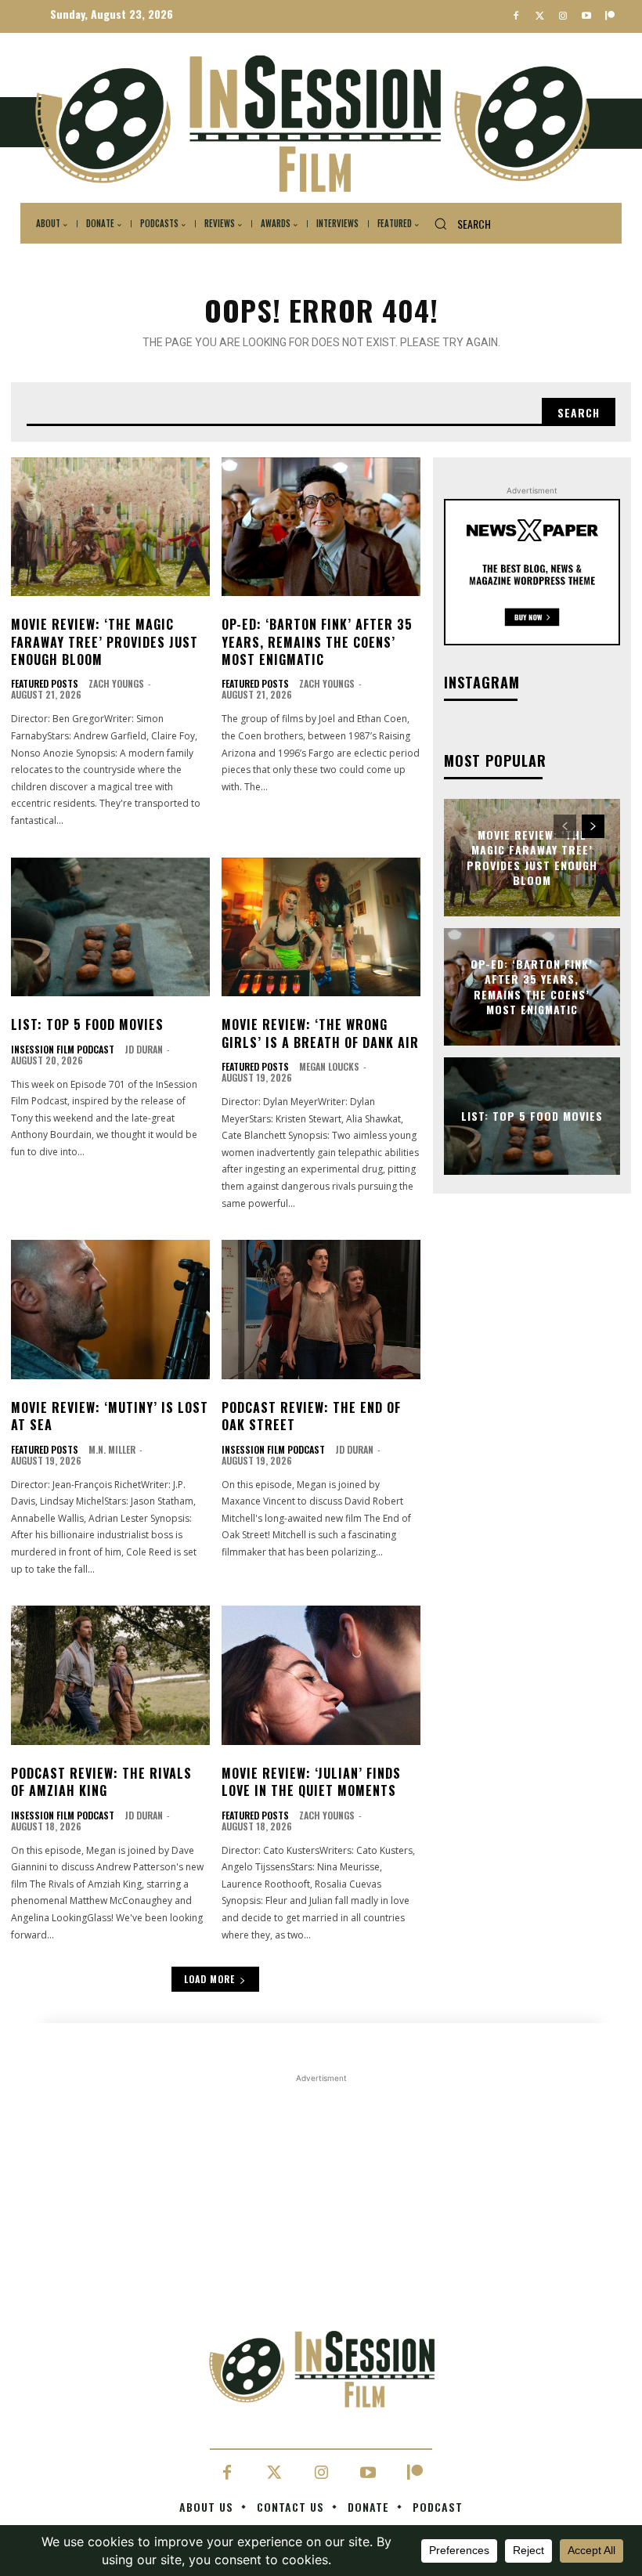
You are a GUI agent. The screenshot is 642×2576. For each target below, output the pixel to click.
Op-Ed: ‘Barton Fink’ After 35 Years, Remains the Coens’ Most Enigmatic (317, 642)
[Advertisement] (321, 2196)
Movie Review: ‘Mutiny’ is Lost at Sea (110, 1416)
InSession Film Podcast (63, 1050)
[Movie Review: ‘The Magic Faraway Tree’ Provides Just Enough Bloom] (110, 527)
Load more (209, 1979)
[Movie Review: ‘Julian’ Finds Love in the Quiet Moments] (321, 1675)
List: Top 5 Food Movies (87, 1024)
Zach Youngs (116, 683)
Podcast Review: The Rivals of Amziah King (101, 1782)
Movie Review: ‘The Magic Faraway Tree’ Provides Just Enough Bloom (105, 642)
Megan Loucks (329, 1066)
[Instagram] (563, 17)
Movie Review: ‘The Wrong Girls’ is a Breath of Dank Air (320, 1033)
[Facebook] (516, 17)
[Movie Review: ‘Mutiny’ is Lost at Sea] (110, 1310)
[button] (457, 224)
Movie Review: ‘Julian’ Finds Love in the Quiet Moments (311, 1782)
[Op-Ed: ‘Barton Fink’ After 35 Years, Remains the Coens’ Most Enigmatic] (321, 527)
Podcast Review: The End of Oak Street (311, 1416)
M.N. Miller (112, 1449)
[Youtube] (586, 17)
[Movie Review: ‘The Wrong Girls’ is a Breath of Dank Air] (321, 927)
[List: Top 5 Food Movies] (110, 927)
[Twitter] (540, 17)
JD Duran (144, 1049)
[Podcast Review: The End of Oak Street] (321, 1310)
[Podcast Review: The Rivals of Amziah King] (110, 1675)
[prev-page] (565, 826)
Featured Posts (45, 684)
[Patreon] (610, 17)
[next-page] (593, 826)
